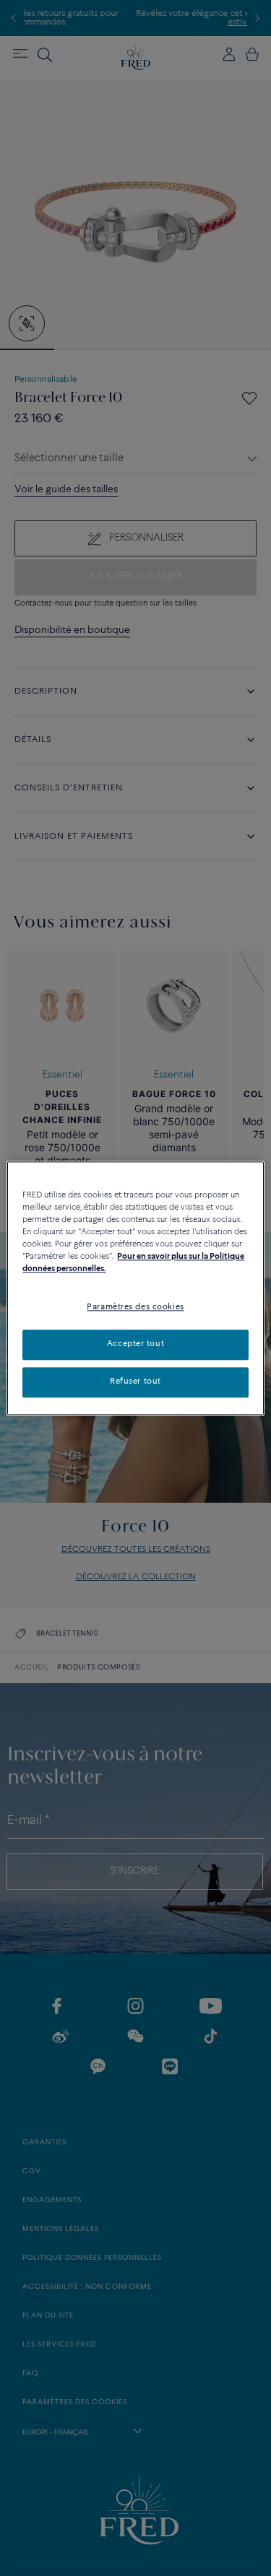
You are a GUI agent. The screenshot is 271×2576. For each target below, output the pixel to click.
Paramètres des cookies (135, 1307)
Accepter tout (135, 1344)
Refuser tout (135, 1381)
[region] (135, 1288)
